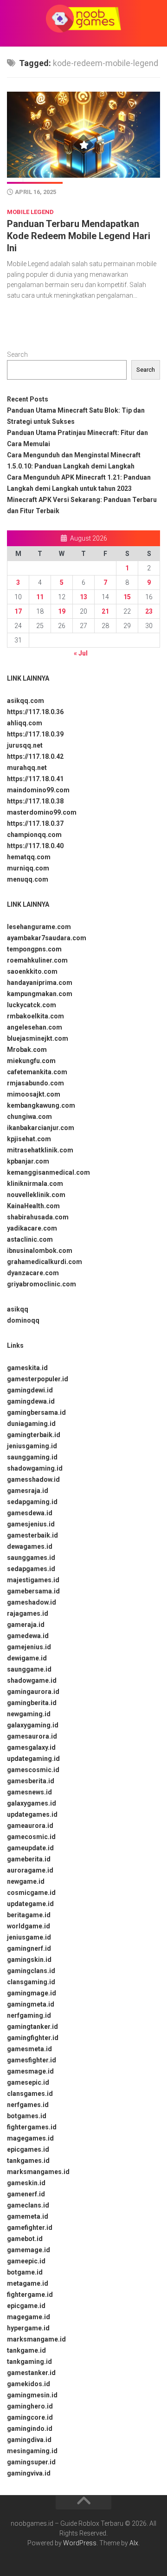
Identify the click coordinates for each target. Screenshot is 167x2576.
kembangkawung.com (41, 1105)
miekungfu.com (31, 1061)
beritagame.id (29, 1915)
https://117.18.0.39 (35, 734)
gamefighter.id (30, 2228)
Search (17, 355)
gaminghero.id (30, 2406)
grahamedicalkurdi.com (45, 1262)
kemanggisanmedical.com (48, 1172)
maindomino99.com (38, 790)
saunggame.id (29, 1669)
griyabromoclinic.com (42, 1284)
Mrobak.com (27, 1050)
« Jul (81, 653)
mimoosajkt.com (34, 1094)
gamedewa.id (28, 1636)
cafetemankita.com (37, 1072)
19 (62, 611)
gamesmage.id (30, 2071)
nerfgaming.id (29, 2015)
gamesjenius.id (31, 1524)
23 (149, 611)
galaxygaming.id (33, 1725)
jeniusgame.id (29, 1937)
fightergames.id (32, 2127)
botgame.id (25, 2272)
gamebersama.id (33, 1591)
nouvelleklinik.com (36, 1195)
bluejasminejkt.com (38, 1038)
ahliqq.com (25, 723)
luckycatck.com (32, 1005)
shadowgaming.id (35, 1468)
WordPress (80, 2543)
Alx (134, 2543)
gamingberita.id (32, 1703)
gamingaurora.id (33, 1692)
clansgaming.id (31, 1982)
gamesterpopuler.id (38, 1379)
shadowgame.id (32, 1680)
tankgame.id (26, 2350)
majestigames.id (33, 1580)
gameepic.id (26, 2261)
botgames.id (27, 2116)
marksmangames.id (38, 2172)
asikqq (18, 1309)
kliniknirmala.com (35, 1184)
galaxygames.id (32, 1803)
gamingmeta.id (31, 2004)
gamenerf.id (26, 2194)
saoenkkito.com (32, 971)
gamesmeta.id (29, 2049)
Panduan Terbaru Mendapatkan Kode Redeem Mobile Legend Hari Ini (79, 236)
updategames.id (32, 1814)
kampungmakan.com (40, 994)
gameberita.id (29, 1859)
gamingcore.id (30, 2417)
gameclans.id (28, 2205)
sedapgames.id (31, 1569)
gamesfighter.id (32, 2060)
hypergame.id (28, 2328)
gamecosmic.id (31, 1837)
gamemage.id (29, 2250)
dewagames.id (30, 1546)
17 (18, 611)
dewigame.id (27, 1658)
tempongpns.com (34, 949)
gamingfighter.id (33, 2038)
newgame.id (26, 1881)
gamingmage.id (32, 1993)
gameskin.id (26, 2183)
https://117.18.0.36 (35, 712)
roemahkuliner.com (37, 960)
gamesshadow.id (33, 1479)
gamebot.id (25, 2239)
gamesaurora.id (32, 1736)
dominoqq (23, 1320)
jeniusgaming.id (32, 1446)
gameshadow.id (32, 1602)
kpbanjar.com (28, 1161)
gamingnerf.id (29, 1948)
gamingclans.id (31, 1971)
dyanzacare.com (33, 1273)
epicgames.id (28, 2149)
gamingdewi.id (30, 1390)
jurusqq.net (25, 745)
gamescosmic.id (33, 1770)
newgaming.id (29, 1714)
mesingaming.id (32, 2451)
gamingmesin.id (32, 2395)
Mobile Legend (30, 212)
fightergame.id (30, 2295)
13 (83, 597)
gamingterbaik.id (34, 1435)
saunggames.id (31, 1558)
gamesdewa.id (30, 1513)
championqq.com (34, 835)
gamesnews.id (29, 1792)
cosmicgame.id (31, 1893)
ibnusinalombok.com (40, 1251)
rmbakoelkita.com (35, 1016)
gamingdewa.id (31, 1401)
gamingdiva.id (29, 2440)
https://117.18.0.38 (35, 801)
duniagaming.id (31, 1424)
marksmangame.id (36, 2339)
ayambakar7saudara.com (47, 938)
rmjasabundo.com (35, 1083)
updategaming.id (33, 1759)
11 (40, 597)
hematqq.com (29, 857)
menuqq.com (28, 879)
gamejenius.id (29, 1647)
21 (105, 611)
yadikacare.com (32, 1228)
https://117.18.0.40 (35, 846)
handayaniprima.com (40, 983)
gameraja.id (26, 1625)
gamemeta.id (28, 2216)
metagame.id (28, 2283)
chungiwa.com (29, 1117)
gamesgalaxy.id (31, 1747)
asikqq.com (26, 701)
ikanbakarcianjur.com (41, 1128)
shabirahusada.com (38, 1217)
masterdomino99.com (42, 812)
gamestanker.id (31, 2373)
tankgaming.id (29, 2362)
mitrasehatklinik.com (40, 1150)
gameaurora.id (30, 1826)
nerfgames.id (28, 2105)
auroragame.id (30, 1870)
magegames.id (30, 2138)
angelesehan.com (35, 1027)
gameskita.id (27, 1368)
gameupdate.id (30, 1848)
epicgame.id (26, 2306)
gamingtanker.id (32, 2027)
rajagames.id (28, 1613)
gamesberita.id (31, 1781)
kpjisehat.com (29, 1139)
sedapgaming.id (32, 1502)
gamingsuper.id (31, 2462)
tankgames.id (28, 2161)
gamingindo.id (30, 2429)
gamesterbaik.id (32, 1535)
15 (127, 597)
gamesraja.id (28, 1491)
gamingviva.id (29, 2473)
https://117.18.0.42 (35, 756)
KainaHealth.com (33, 1206)
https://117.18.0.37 (35, 823)
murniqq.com (28, 868)
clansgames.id (30, 2094)
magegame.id (29, 2317)
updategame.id (30, 1904)
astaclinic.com (30, 1239)
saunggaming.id (32, 1457)
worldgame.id (29, 1926)
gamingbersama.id (36, 1412)
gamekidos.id (29, 2384)
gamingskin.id (29, 1960)
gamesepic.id (28, 2082)
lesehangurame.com (39, 927)
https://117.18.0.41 (35, 779)
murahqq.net (27, 768)
